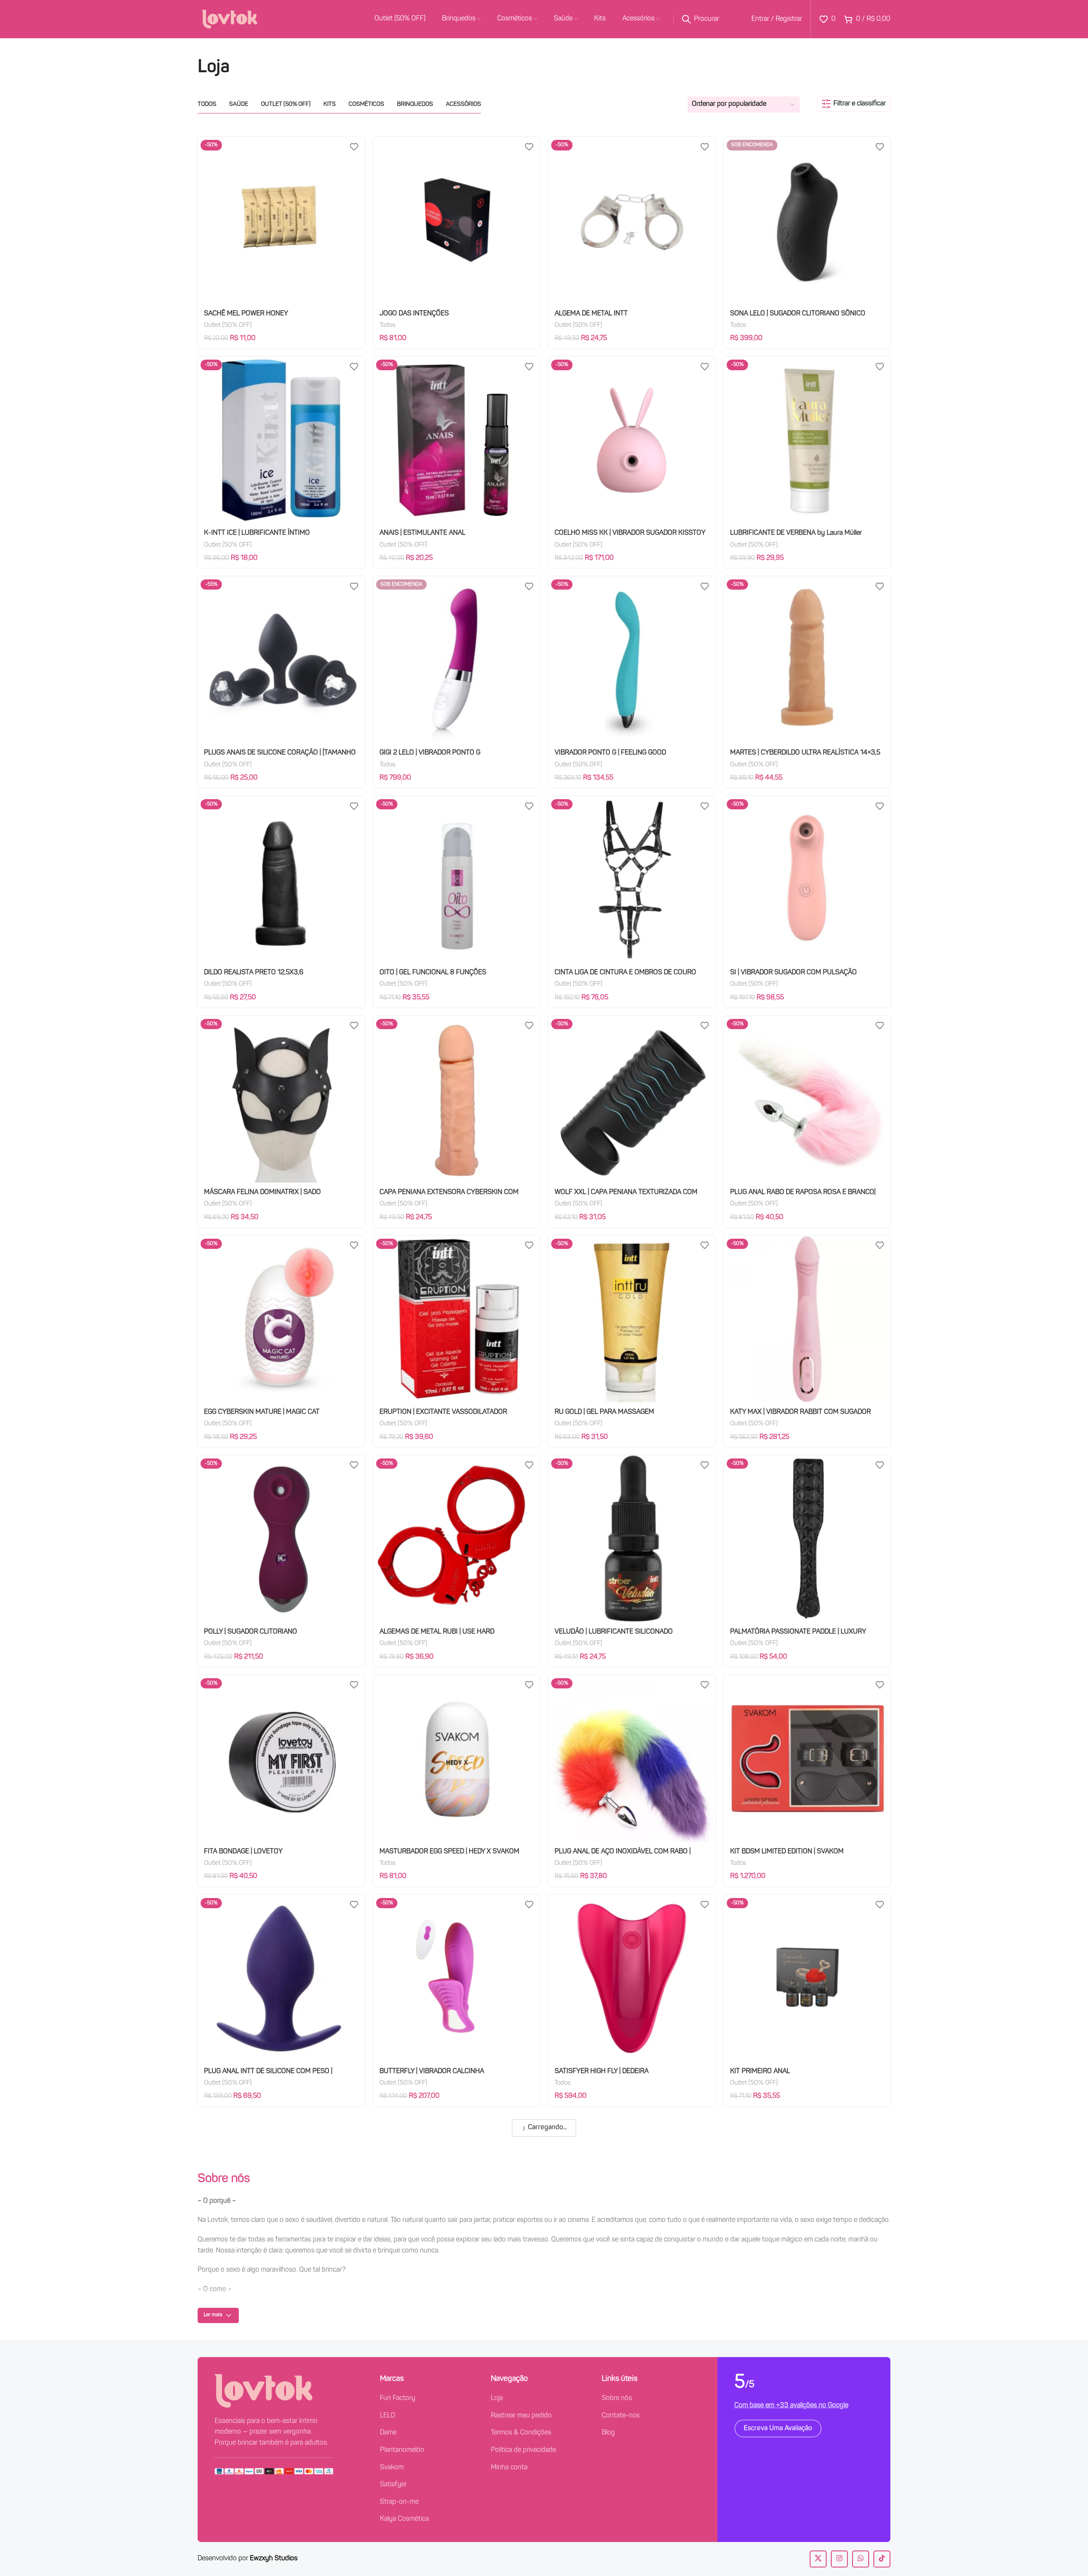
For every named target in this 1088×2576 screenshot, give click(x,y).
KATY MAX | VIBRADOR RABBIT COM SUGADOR (800, 1412)
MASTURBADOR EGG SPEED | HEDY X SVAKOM (449, 1852)
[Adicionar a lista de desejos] (354, 146)
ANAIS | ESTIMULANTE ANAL (422, 533)
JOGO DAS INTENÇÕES (414, 314)
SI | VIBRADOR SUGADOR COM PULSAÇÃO (793, 973)
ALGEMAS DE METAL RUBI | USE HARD (437, 1632)
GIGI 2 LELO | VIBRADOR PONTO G (430, 753)
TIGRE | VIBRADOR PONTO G (422, 2291)
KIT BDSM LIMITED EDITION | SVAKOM (787, 1852)
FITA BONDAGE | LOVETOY (243, 1852)
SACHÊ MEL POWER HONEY (246, 314)
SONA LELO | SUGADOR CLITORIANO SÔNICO (798, 314)
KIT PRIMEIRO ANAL (760, 2071)
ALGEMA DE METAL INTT (591, 314)
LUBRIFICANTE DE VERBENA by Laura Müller (796, 533)
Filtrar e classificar (860, 104)
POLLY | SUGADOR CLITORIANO (251, 1632)
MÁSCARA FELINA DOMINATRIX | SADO (262, 1192)
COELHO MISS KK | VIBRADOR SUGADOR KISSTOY (630, 533)
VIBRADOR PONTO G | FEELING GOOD (610, 753)
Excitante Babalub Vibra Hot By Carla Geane (794, 2291)
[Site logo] (229, 19)
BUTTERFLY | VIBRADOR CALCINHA (432, 2071)
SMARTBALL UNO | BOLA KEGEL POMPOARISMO (627, 2291)
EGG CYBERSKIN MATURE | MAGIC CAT (262, 1412)
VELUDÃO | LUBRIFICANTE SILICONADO (614, 1632)
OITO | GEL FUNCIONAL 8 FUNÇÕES (433, 973)
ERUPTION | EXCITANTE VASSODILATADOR (443, 1412)
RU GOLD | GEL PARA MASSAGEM (604, 1412)
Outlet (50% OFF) (228, 325)
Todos (388, 325)
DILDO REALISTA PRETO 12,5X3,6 (254, 973)
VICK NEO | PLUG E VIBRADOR (249, 2291)
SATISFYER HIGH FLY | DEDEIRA (602, 2071)
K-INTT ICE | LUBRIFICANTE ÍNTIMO (257, 533)
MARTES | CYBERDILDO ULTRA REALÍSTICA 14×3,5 (805, 753)
